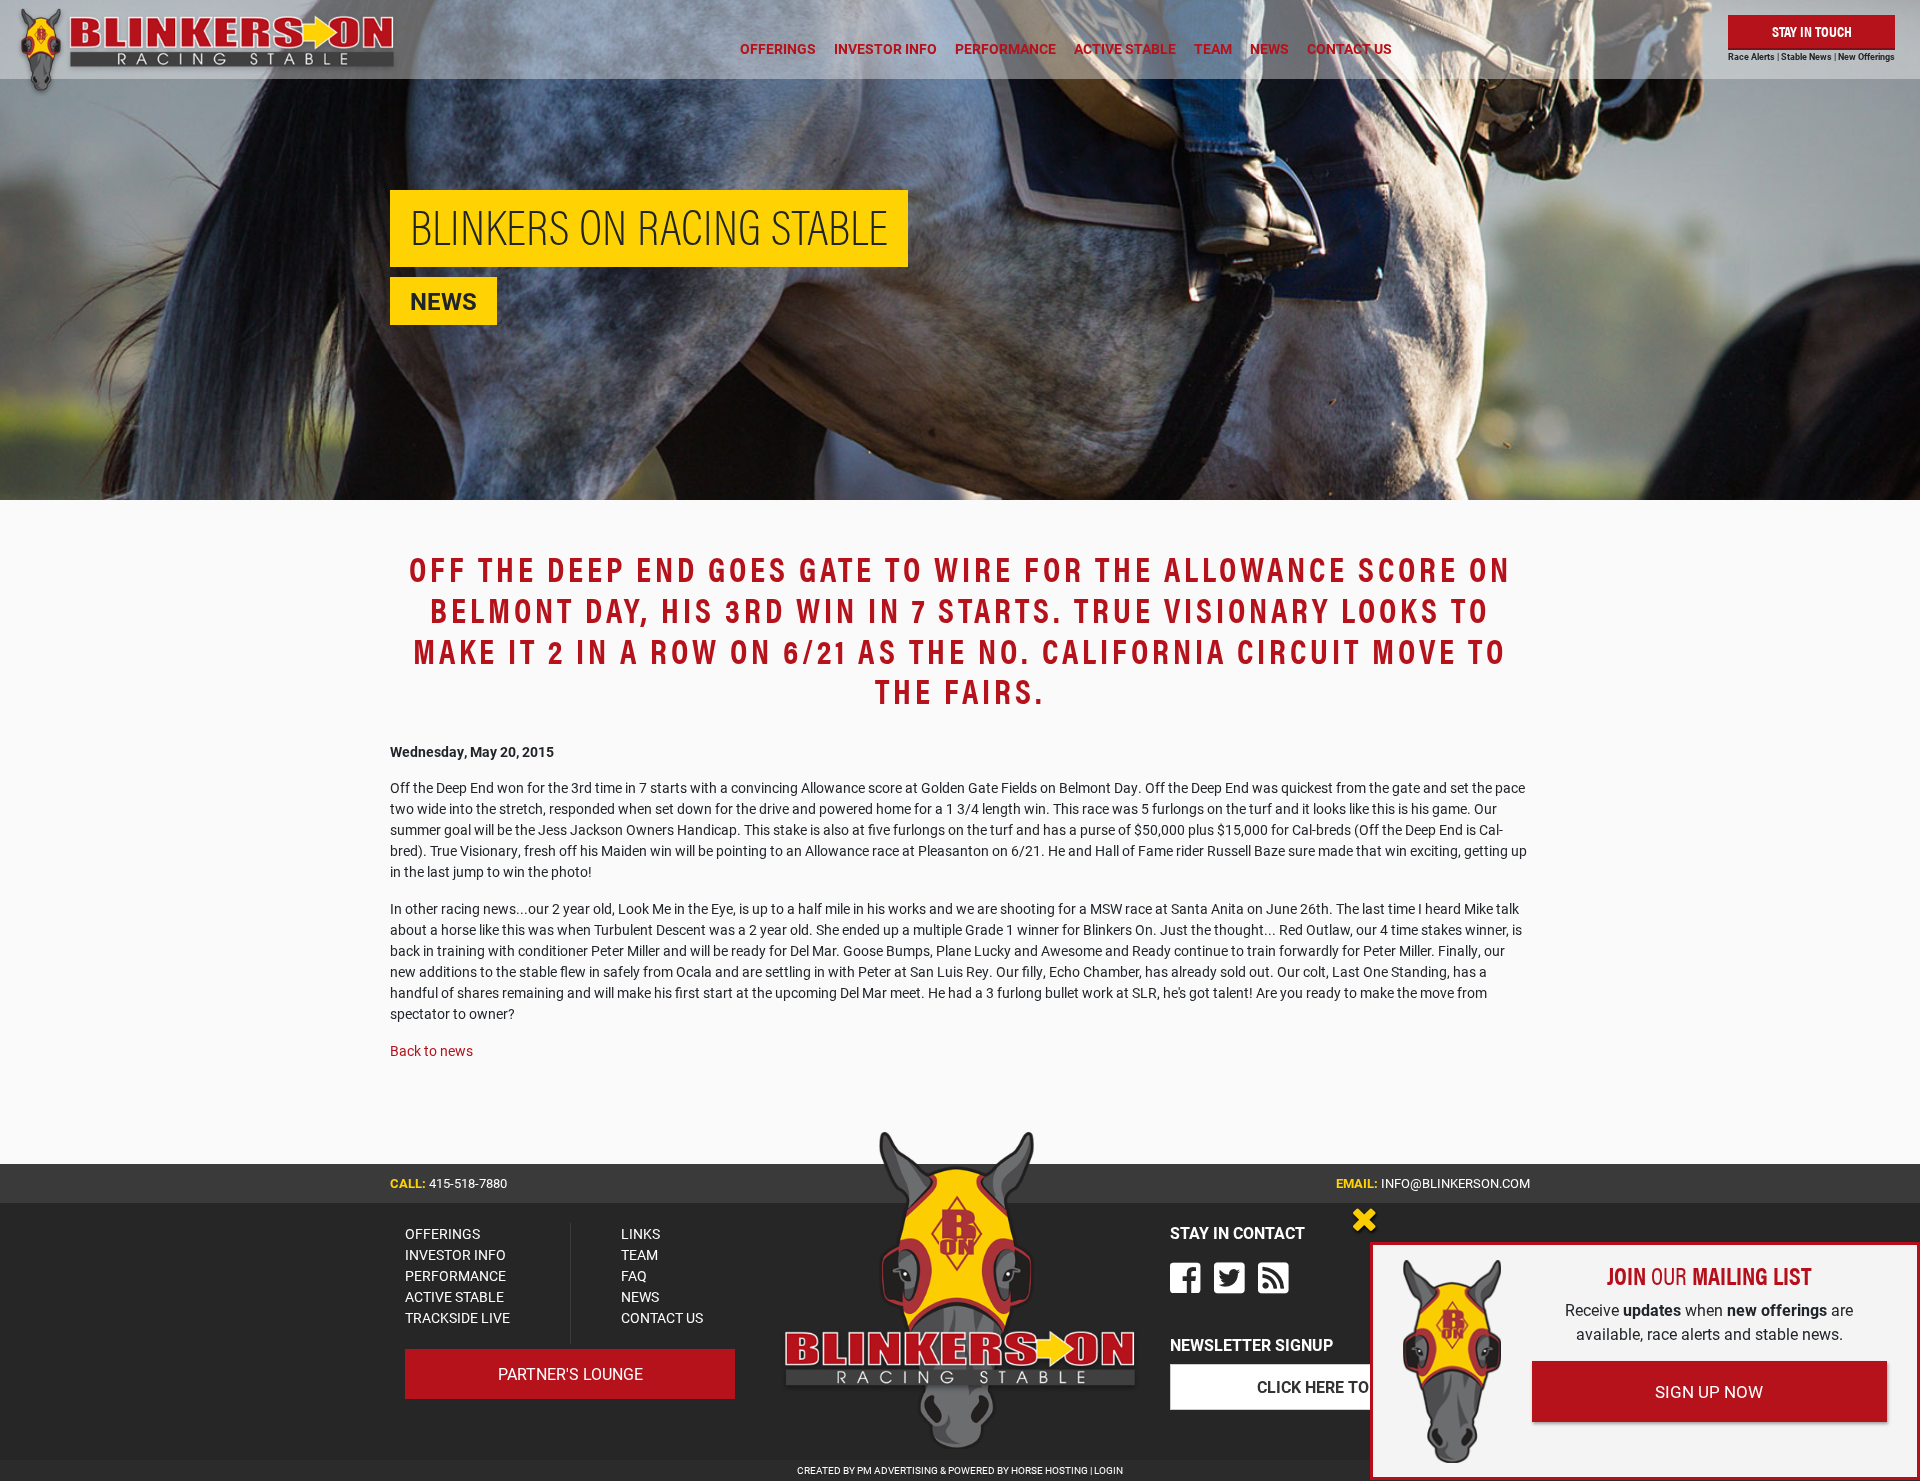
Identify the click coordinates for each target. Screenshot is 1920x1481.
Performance (1005, 48)
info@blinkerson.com (1455, 1183)
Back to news (431, 1050)
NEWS (640, 1296)
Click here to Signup (1344, 1386)
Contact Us (1349, 48)
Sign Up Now (1709, 1391)
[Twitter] (1229, 1277)
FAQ (634, 1275)
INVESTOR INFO (455, 1254)
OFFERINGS (442, 1233)
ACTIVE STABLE (454, 1296)
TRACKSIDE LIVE (457, 1317)
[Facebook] (1185, 1277)
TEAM (639, 1254)
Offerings (778, 48)
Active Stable (1125, 48)
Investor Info (885, 48)
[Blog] (1273, 1277)
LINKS (640, 1233)
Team (1213, 48)
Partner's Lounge (570, 1373)
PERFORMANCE (455, 1275)
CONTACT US (662, 1317)
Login (1108, 1470)
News (1269, 48)
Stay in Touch (1812, 30)
